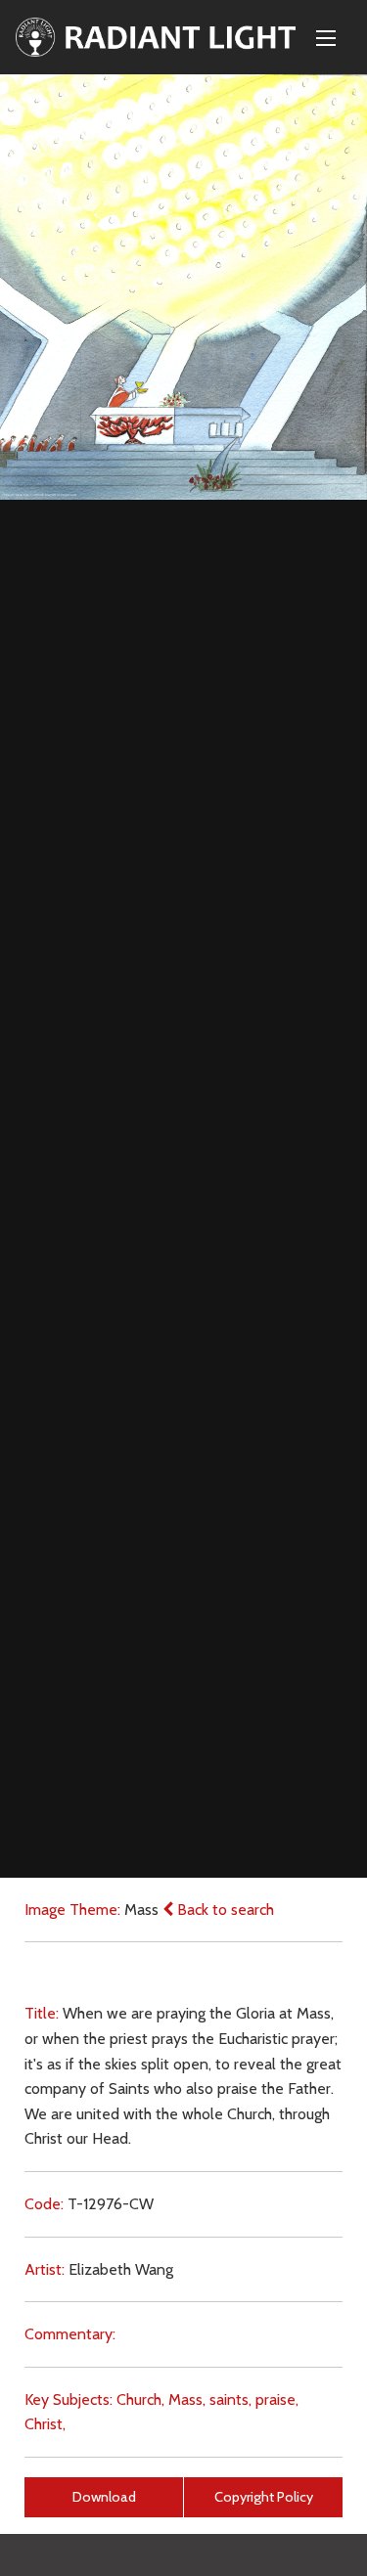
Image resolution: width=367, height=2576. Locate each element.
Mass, (187, 2399)
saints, (230, 2399)
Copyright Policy (264, 2497)
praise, (277, 2399)
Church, (140, 2399)
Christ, (45, 2424)
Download (104, 2497)
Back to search (224, 1910)
